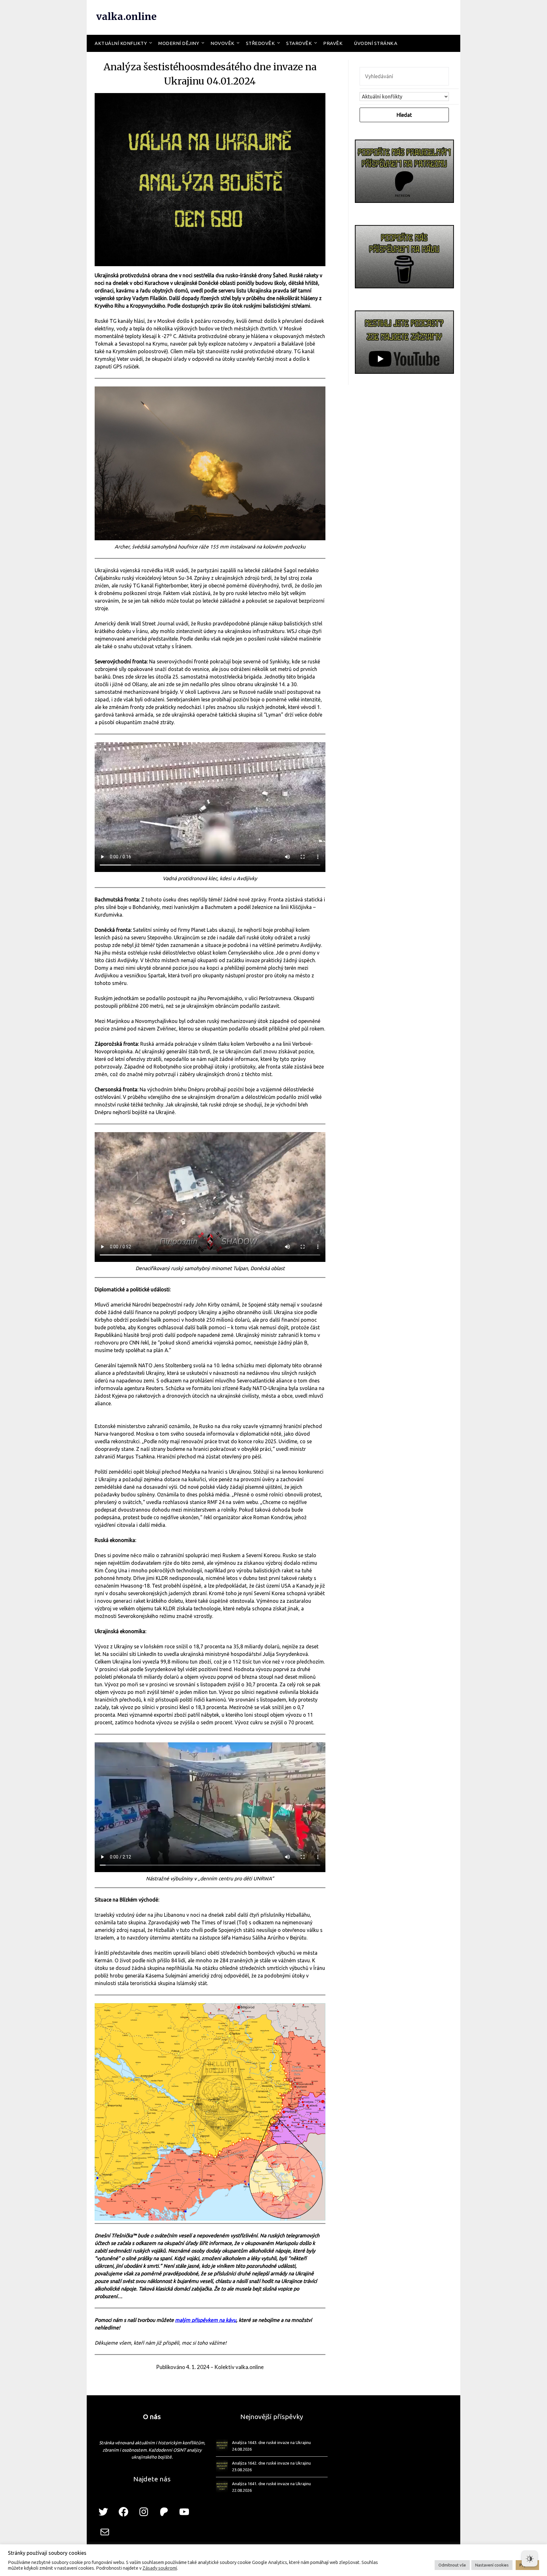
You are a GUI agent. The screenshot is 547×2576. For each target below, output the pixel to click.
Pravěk (333, 43)
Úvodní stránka (376, 43)
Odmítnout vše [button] (452, 2565)
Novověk (223, 43)
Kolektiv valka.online (239, 2367)
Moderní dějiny (179, 43)
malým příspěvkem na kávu (206, 2320)
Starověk (299, 43)
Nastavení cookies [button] (492, 2565)
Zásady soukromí (160, 2568)
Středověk (261, 43)
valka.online (126, 16)
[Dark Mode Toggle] (530, 2559)
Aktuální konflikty (121, 43)
